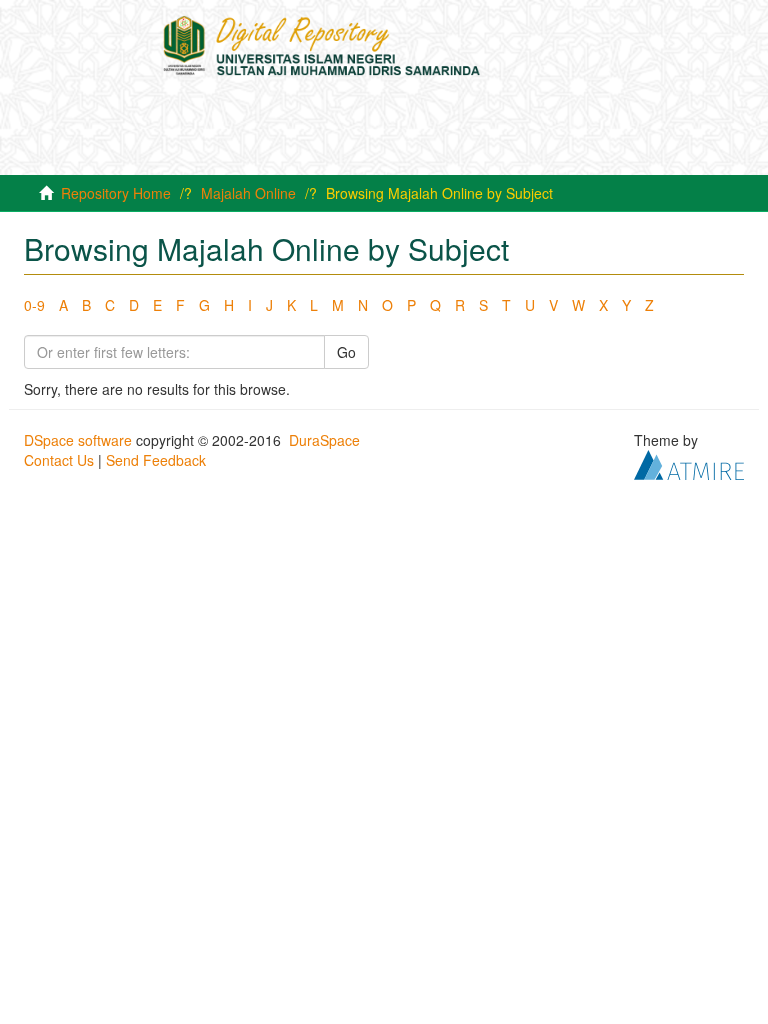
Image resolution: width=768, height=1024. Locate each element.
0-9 (34, 305)
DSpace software (78, 440)
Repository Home (116, 193)
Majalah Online (248, 193)
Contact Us (59, 460)
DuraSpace (324, 440)
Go (346, 352)
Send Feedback (156, 460)
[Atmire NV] (689, 463)
